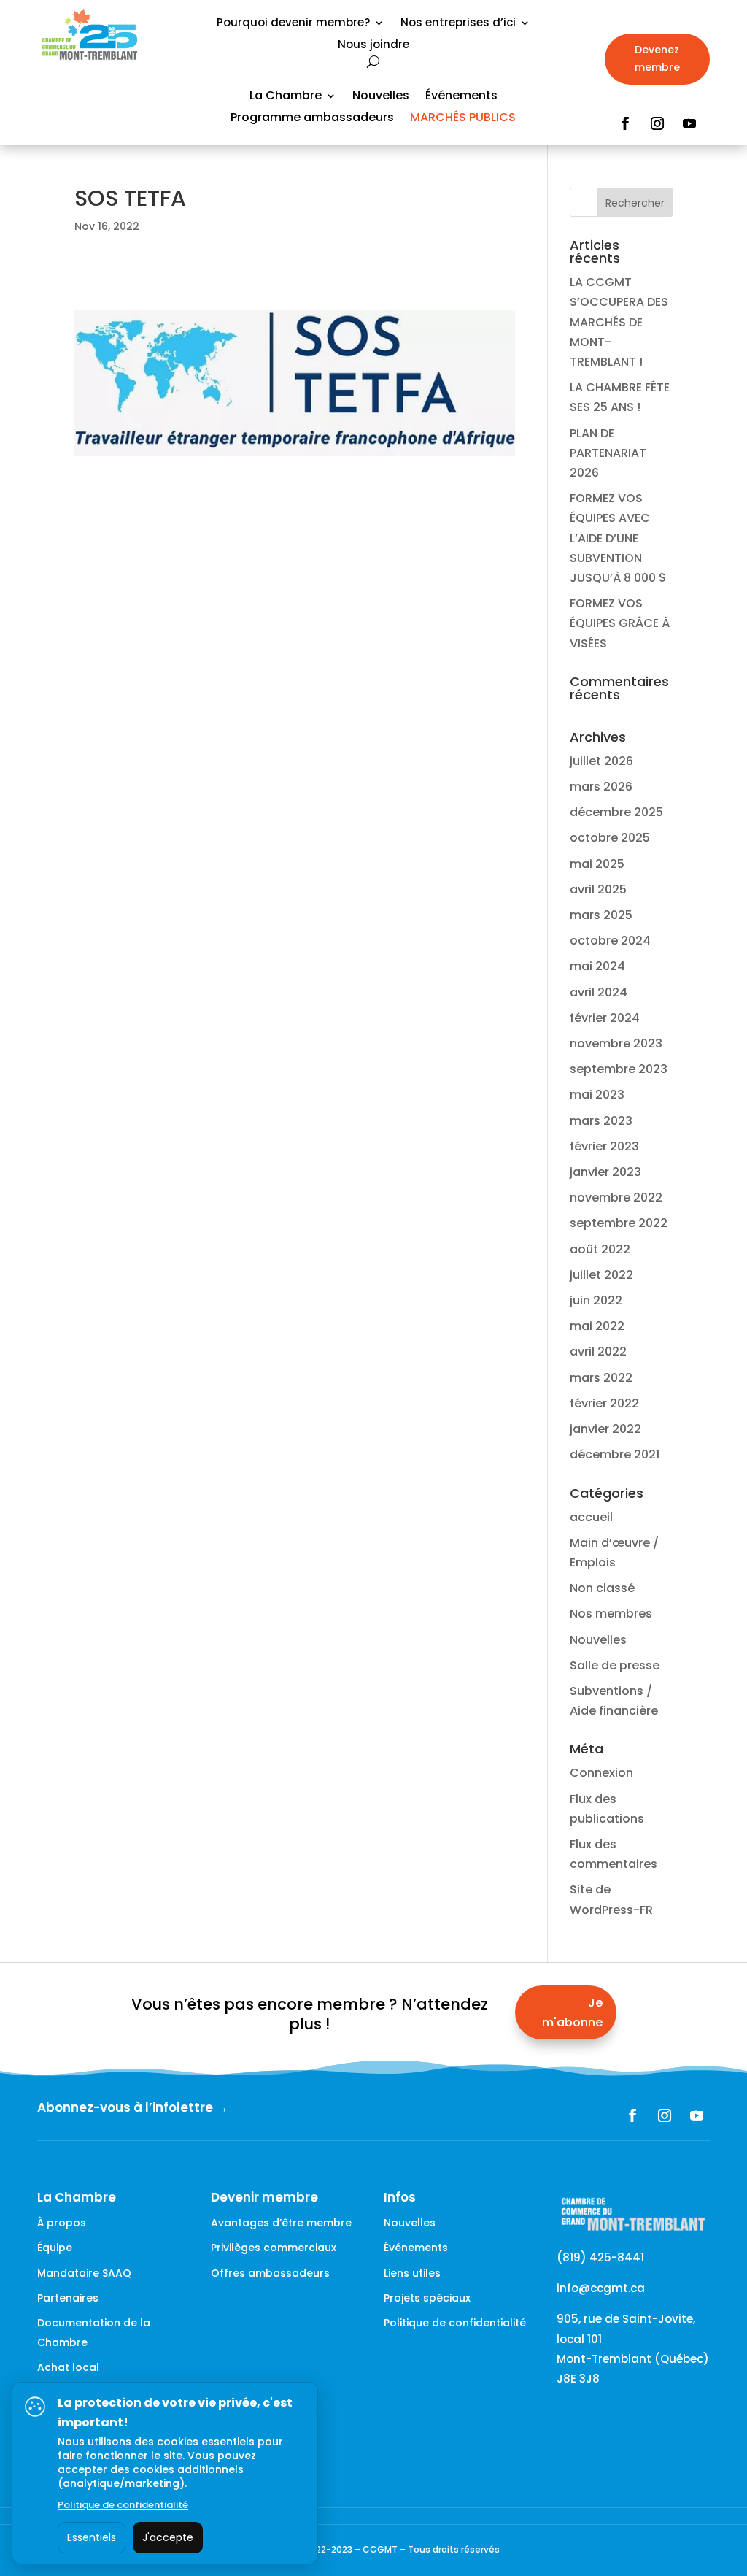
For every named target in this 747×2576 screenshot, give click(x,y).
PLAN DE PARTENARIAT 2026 (608, 453)
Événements (461, 97)
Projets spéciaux (427, 2298)
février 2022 (604, 1403)
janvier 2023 (605, 1172)
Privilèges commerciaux (274, 2248)
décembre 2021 (615, 1454)
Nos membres (611, 1614)
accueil (591, 1517)
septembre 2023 (619, 1069)
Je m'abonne (572, 2012)
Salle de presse (615, 1665)
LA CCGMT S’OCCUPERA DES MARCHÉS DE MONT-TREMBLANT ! (619, 322)
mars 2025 (601, 915)
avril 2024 (599, 992)
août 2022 (600, 1249)
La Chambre (286, 97)
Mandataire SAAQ (84, 2273)
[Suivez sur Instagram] (657, 123)
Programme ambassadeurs (312, 119)
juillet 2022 (601, 1275)
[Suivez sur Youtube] (689, 123)
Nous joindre (373, 46)
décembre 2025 (616, 812)
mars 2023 (601, 1121)
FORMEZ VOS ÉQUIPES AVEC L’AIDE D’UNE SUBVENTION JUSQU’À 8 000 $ (618, 538)
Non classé (602, 1588)
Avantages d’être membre (281, 2223)
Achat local (68, 2367)
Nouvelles (381, 97)
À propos (62, 2223)
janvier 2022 (605, 1429)
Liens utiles (412, 2273)
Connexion (601, 1773)
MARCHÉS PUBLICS (463, 119)
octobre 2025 (610, 838)
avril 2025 (598, 889)
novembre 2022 (616, 1197)
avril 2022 (598, 1352)
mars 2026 (601, 787)
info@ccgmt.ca (601, 2288)
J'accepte (168, 2537)
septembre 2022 (619, 1223)
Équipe (55, 2248)
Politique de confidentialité (455, 2323)
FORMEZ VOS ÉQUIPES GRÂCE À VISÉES (620, 623)
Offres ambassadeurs (270, 2273)
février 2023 (604, 1146)
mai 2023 (597, 1095)
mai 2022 (597, 1326)
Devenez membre (657, 58)
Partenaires (68, 2298)
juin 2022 (596, 1300)
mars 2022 (601, 1378)
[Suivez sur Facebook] (625, 123)
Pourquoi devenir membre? (293, 24)
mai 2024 (597, 966)
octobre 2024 (610, 941)
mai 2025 (597, 864)
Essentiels (92, 2537)
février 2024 (605, 1018)
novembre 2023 (616, 1043)
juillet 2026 (601, 761)
